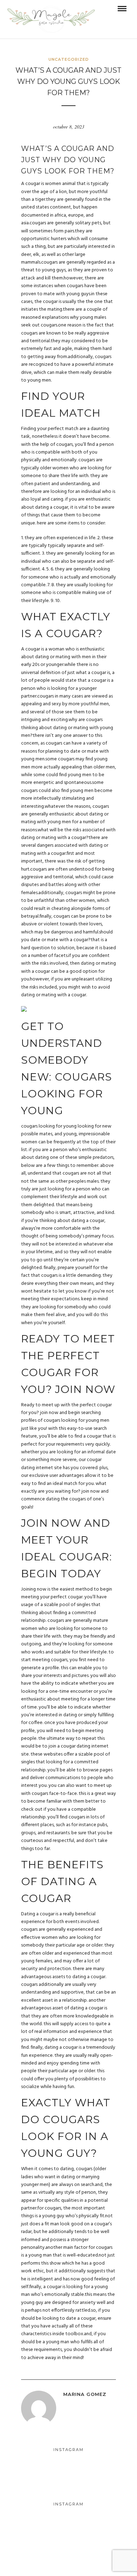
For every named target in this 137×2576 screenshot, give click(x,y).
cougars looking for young (49, 1126)
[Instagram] (68, 2561)
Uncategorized (69, 59)
